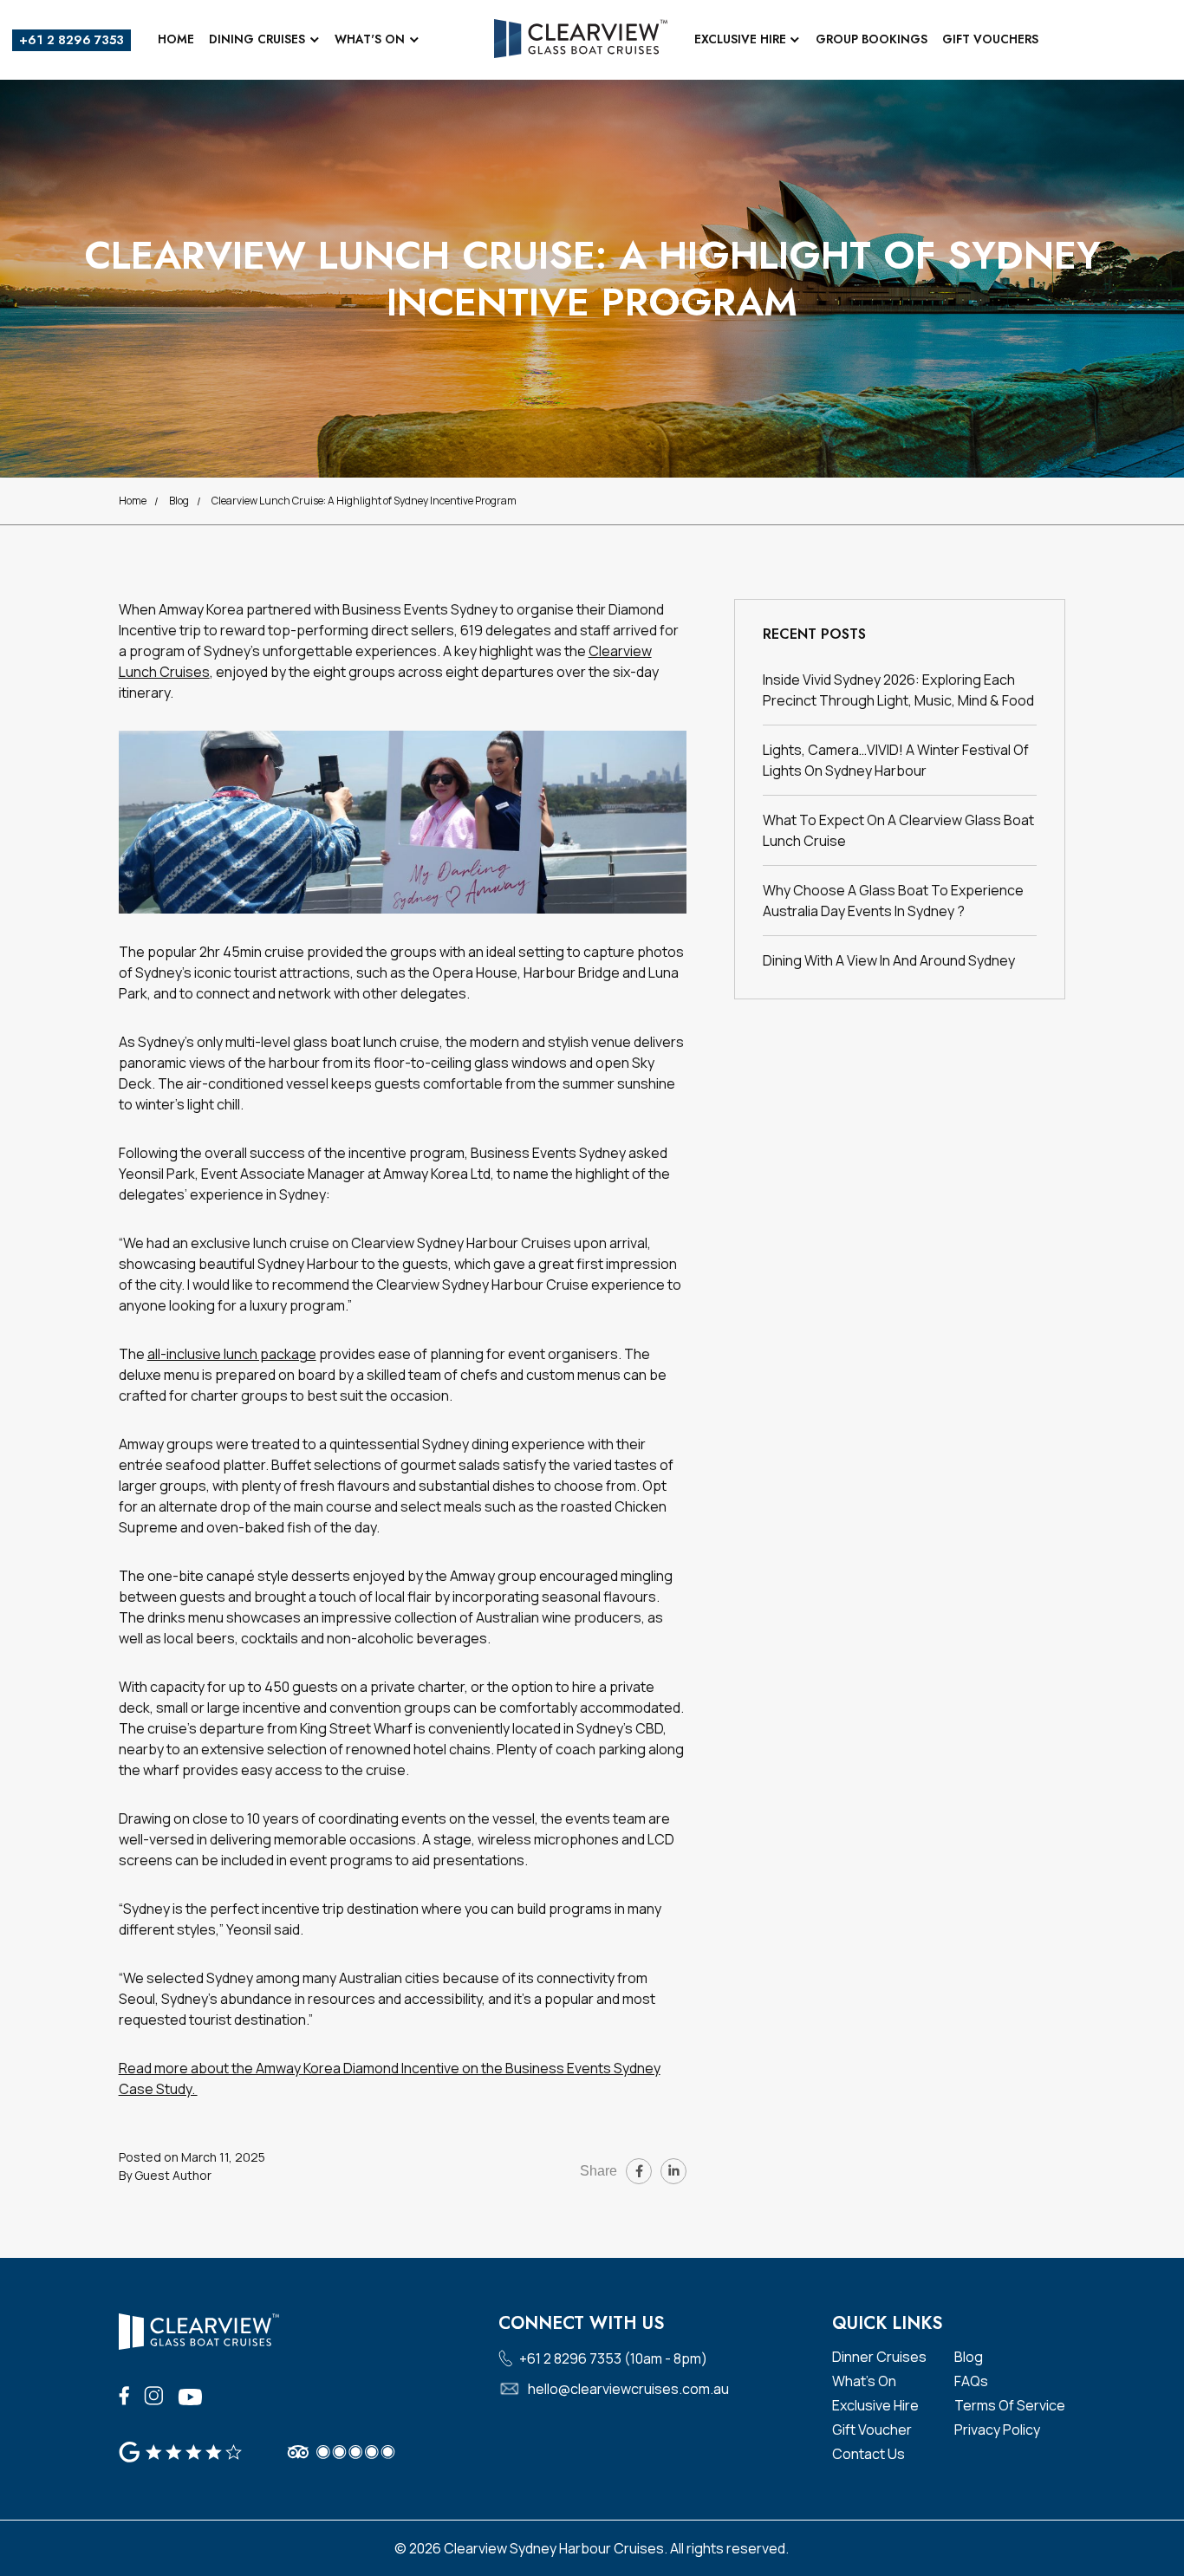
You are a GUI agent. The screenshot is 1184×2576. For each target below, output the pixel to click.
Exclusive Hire (740, 39)
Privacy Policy (997, 2430)
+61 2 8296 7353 (72, 40)
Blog (179, 501)
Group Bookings (872, 39)
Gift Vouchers (990, 39)
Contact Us (868, 2454)
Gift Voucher (872, 2430)
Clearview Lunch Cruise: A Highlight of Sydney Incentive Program (364, 501)
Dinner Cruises (879, 2357)
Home (176, 39)
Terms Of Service (1010, 2405)
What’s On (864, 2381)
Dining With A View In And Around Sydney (889, 960)
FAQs (971, 2381)
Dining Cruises (257, 39)
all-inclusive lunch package (232, 1354)
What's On (370, 39)
